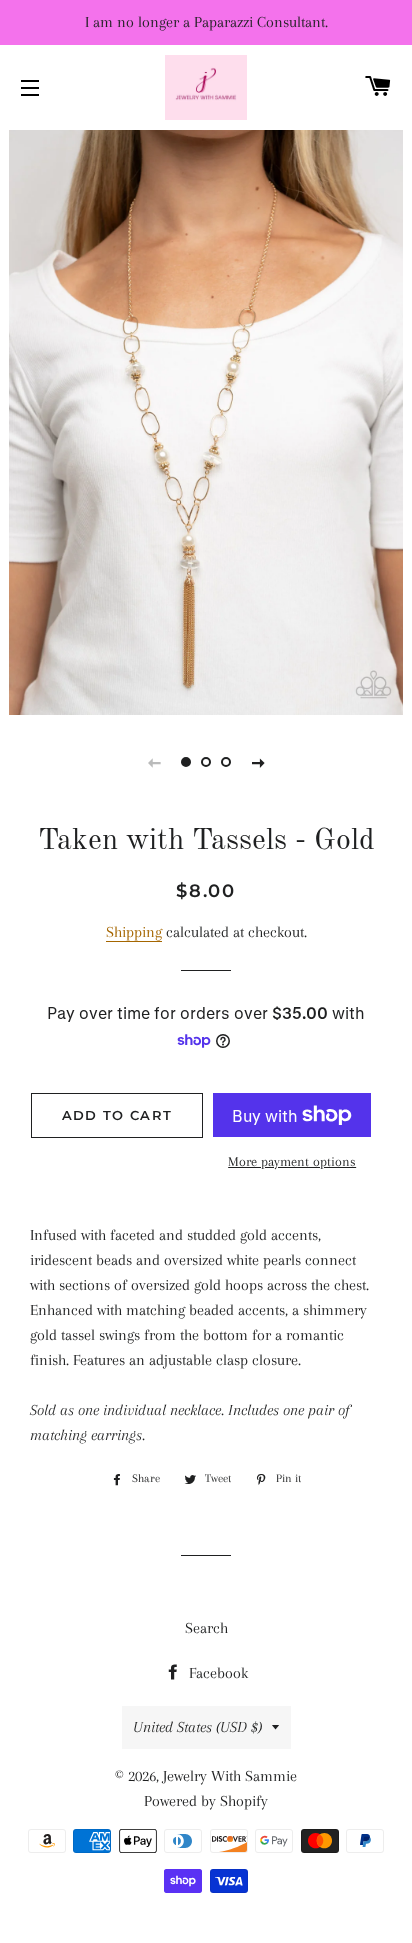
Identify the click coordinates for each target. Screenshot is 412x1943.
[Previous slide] (154, 762)
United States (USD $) (197, 1727)
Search (206, 1628)
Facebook (216, 1673)
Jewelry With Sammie (230, 1776)
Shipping (134, 932)
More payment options (292, 1161)
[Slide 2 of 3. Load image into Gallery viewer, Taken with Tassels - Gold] (206, 762)
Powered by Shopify (206, 1801)
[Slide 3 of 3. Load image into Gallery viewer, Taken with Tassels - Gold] (226, 762)
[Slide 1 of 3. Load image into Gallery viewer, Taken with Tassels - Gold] (186, 762)
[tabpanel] (206, 420)
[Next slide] (258, 762)
